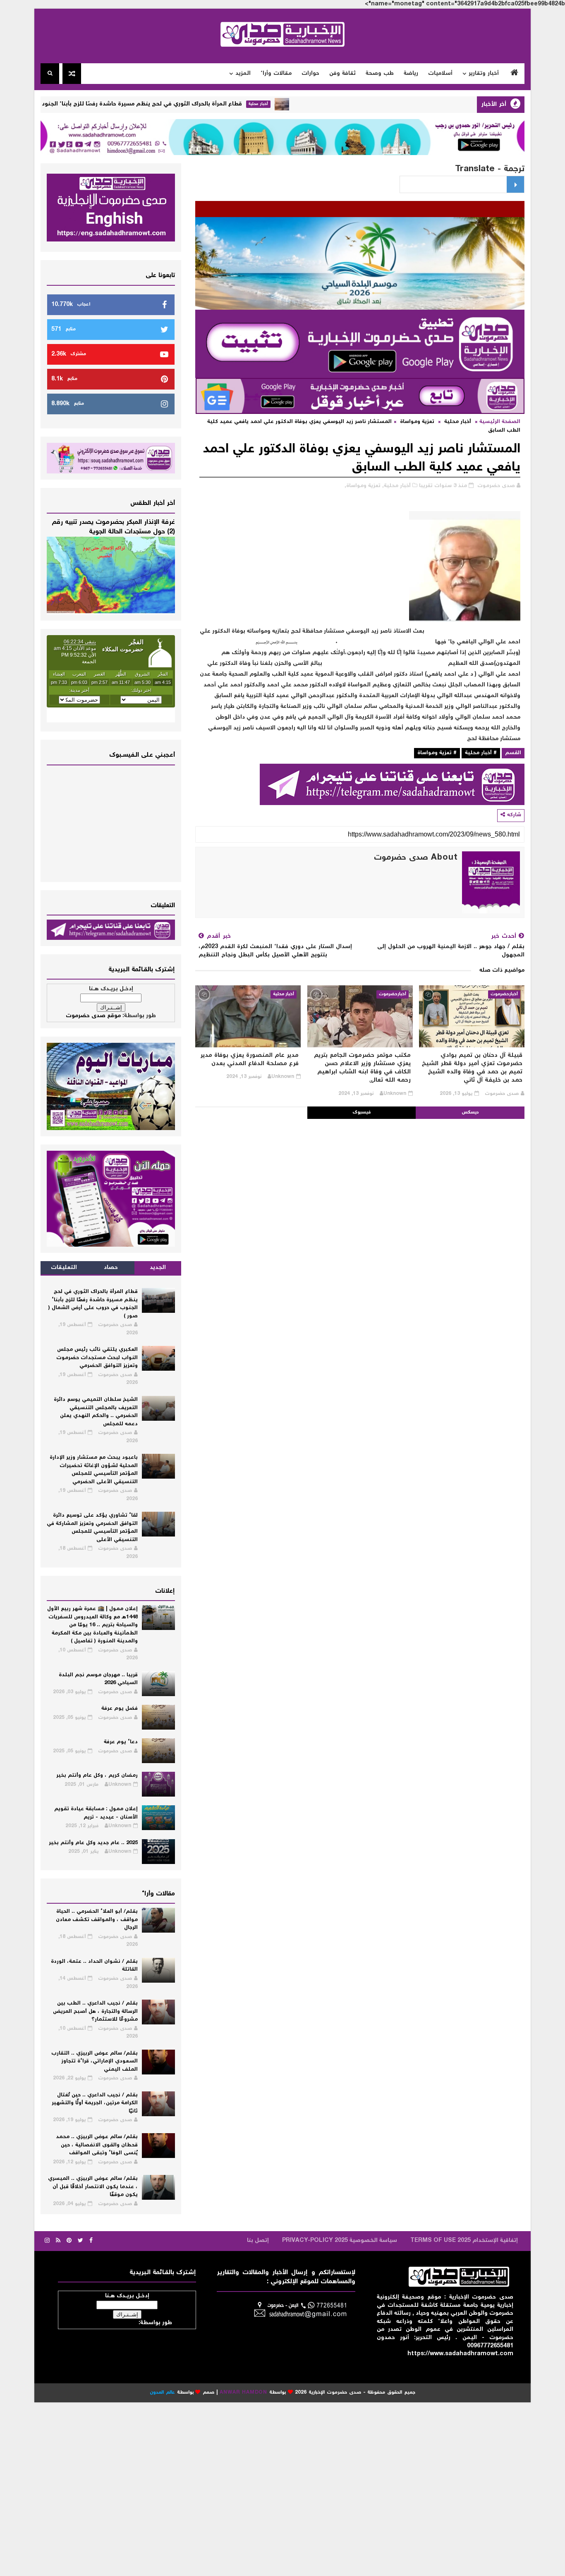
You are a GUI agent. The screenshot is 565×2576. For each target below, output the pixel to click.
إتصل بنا (258, 2241)
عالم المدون (162, 2393)
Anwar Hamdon (243, 2393)
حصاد (111, 1268)
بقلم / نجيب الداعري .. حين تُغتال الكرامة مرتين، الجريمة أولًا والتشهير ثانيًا (95, 2103)
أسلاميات (440, 74)
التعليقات (64, 1268)
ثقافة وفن (342, 74)
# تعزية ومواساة (437, 753)
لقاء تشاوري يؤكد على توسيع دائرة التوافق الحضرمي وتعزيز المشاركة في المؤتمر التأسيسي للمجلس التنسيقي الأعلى (92, 1528)
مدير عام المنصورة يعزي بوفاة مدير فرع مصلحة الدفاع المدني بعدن (249, 1060)
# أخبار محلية (481, 753)
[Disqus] (360, 1222)
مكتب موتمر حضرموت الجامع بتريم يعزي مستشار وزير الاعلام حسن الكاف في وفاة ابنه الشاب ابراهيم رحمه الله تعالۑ (362, 1068)
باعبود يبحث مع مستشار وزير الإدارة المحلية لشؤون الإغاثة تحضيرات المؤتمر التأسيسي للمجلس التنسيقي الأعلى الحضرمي (94, 1470)
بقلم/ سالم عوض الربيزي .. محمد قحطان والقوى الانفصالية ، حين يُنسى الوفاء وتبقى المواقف (97, 2145)
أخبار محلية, (396, 486)
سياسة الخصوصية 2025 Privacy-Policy (340, 2241)
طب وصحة (380, 74)
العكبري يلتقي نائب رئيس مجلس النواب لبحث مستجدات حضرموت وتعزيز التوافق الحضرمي (97, 1358)
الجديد (158, 1268)
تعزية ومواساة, (363, 486)
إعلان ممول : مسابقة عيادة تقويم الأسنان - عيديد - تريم (96, 1813)
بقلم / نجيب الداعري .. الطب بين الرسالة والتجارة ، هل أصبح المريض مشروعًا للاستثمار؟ (95, 2012)
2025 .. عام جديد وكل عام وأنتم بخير (93, 1843)
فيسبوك (362, 1112)
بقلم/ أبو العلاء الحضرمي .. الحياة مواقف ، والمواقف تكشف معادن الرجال (97, 1920)
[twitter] (80, 2241)
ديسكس (470, 1112)
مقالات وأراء (276, 74)
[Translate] (515, 184)
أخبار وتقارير (484, 74)
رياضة (411, 74)
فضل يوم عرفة (120, 1709)
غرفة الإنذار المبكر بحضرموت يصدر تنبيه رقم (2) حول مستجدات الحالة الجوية (113, 527)
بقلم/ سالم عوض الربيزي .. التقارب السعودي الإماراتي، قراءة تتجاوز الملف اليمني (95, 2062)
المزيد (243, 74)
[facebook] (91, 2241)
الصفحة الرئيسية (500, 422)
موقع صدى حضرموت (93, 1016)
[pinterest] (69, 2241)
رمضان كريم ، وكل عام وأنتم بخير (97, 1776)
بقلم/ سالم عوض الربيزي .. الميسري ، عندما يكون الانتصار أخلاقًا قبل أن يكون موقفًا (93, 2187)
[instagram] (47, 2241)
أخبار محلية (319, 104)
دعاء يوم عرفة (121, 1742)
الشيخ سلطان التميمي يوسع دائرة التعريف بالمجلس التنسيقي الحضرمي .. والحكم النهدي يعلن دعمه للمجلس (96, 1412)
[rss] (58, 2241)
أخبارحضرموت (504, 994)
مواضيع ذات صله (502, 970)
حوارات (310, 74)
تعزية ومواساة (417, 422)
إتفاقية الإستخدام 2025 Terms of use (464, 2241)
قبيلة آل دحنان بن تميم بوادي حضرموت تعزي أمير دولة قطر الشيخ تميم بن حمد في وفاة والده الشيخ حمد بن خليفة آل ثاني (472, 1068)
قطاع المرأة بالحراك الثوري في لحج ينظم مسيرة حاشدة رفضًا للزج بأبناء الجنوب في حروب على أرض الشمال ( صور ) (155, 104)
